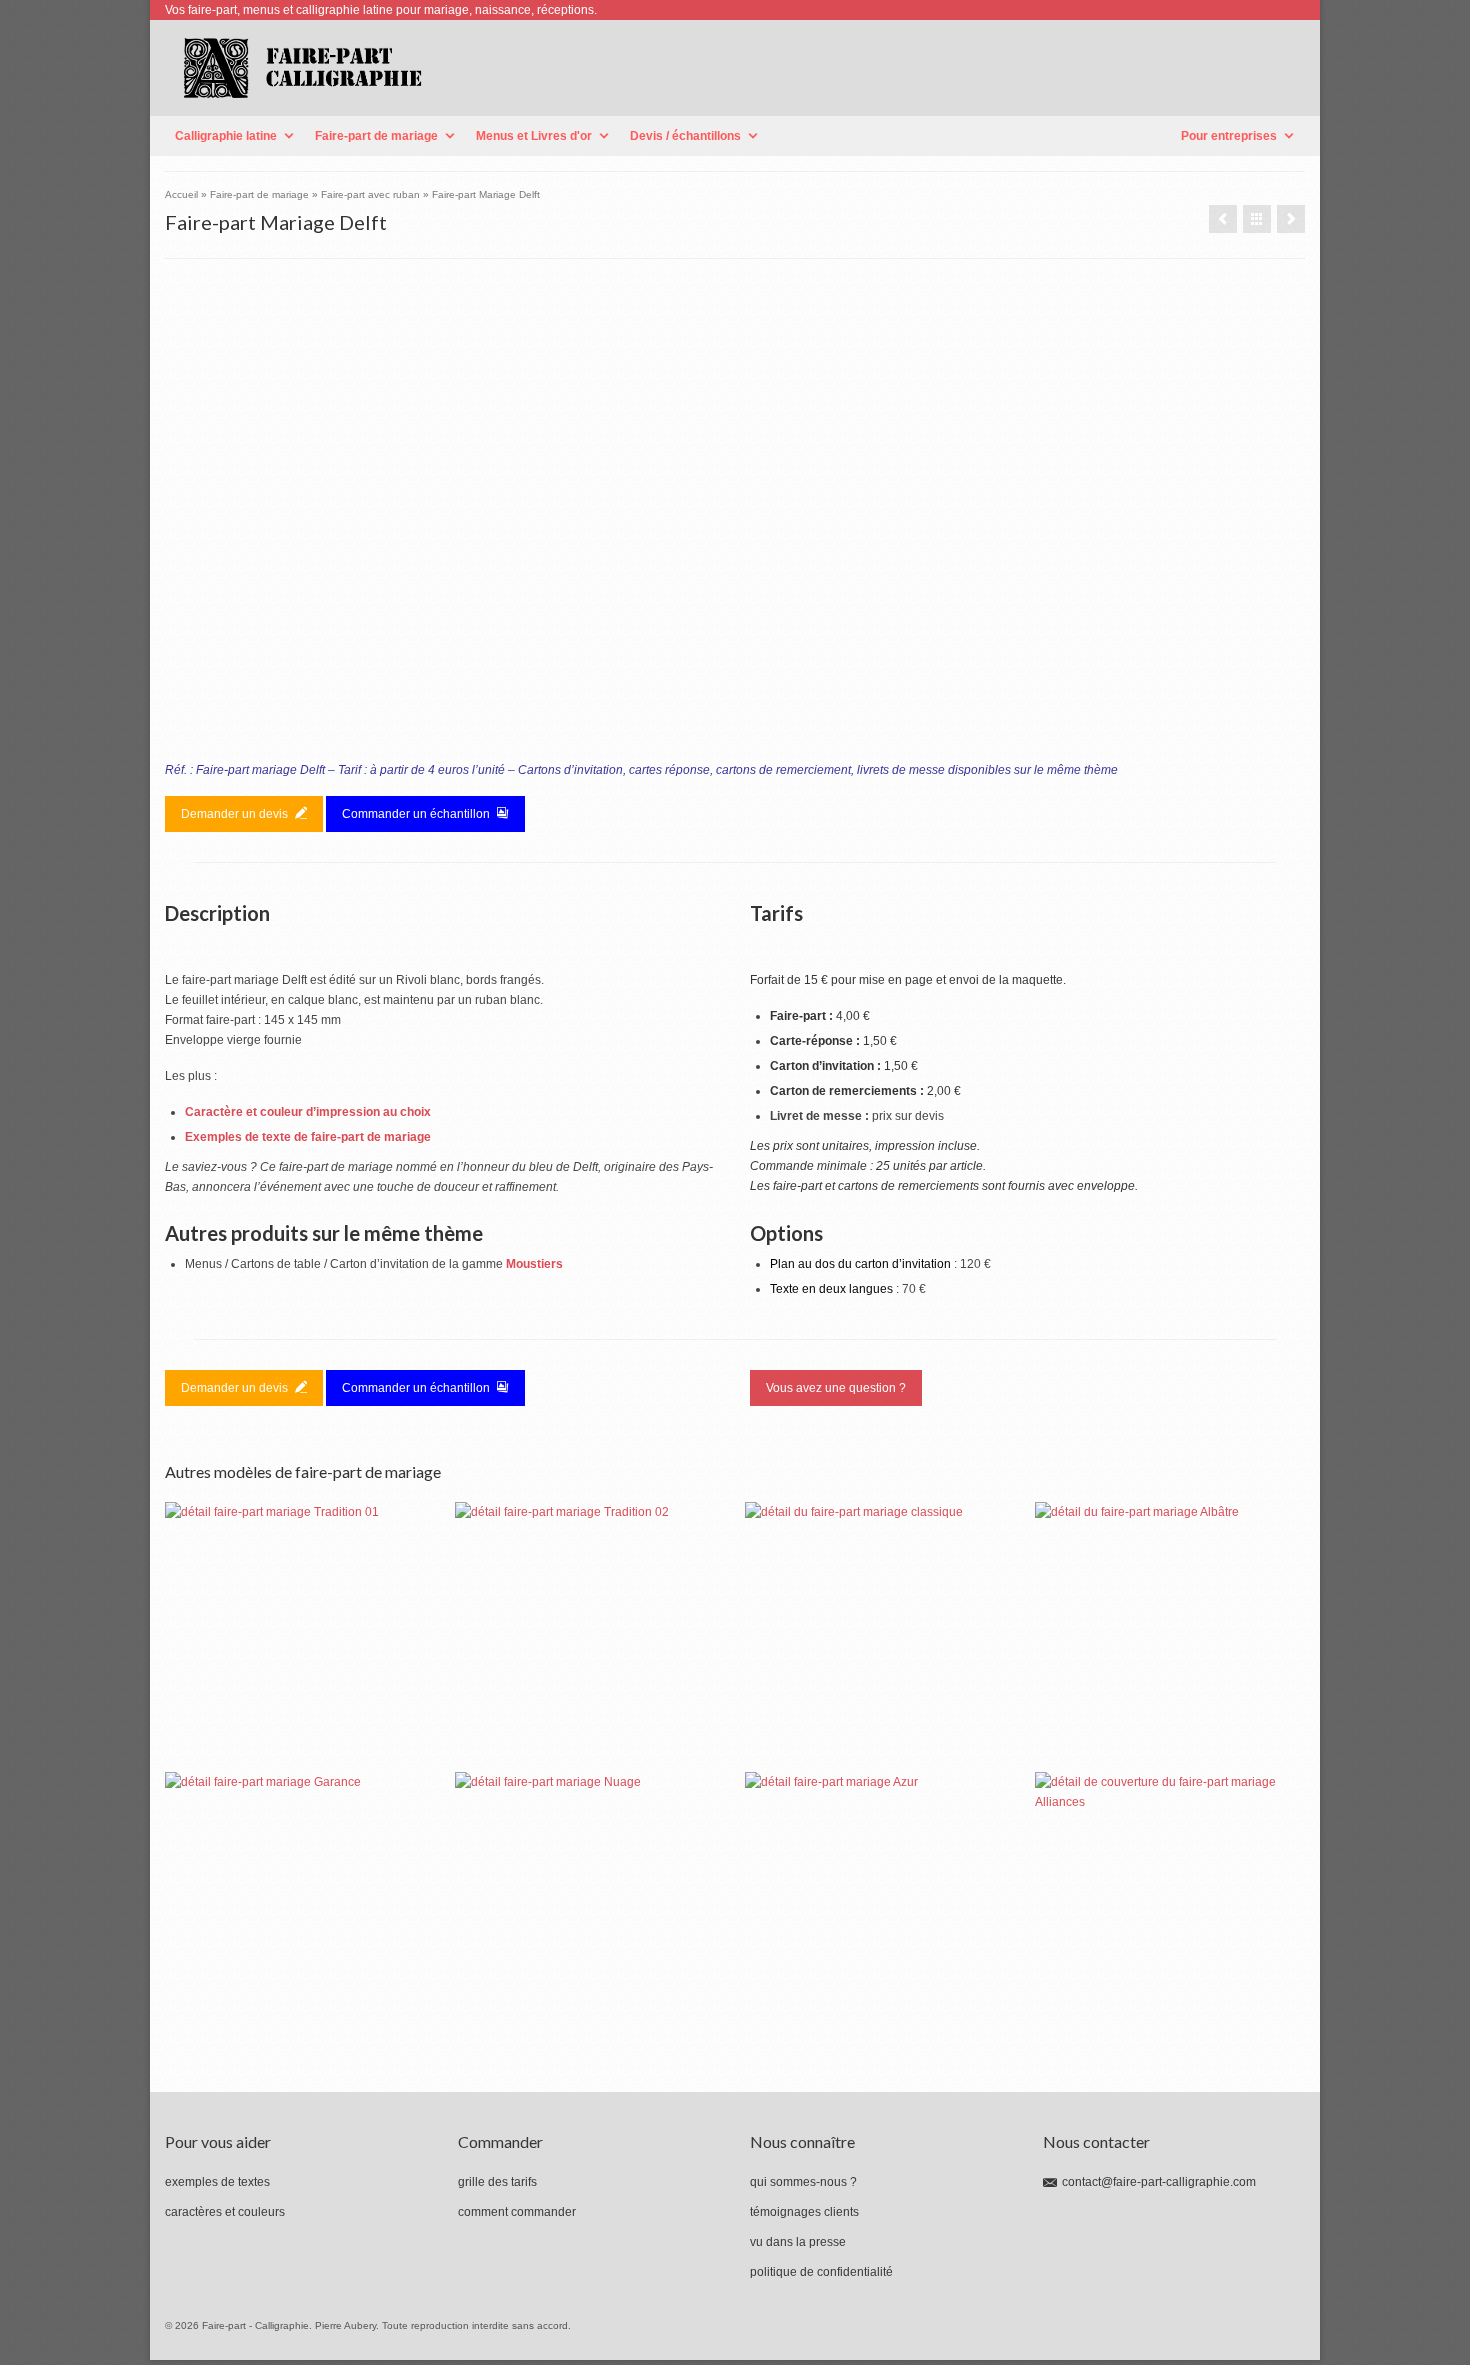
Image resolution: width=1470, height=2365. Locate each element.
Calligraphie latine (226, 136)
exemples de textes (217, 2182)
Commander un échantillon (417, 814)
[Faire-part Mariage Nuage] (590, 1907)
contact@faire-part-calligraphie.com (1159, 2182)
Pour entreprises (1229, 136)
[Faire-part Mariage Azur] (1223, 219)
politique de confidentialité (821, 2272)
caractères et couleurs (225, 2212)
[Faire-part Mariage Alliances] (1291, 219)
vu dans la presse (798, 2242)
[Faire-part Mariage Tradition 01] (300, 1637)
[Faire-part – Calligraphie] (442, 68)
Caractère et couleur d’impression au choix (308, 1112)
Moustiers (534, 1264)
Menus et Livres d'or (534, 136)
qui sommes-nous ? (803, 2182)
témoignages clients (804, 2212)
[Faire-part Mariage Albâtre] (1170, 1637)
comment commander (517, 2212)
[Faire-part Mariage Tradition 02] (590, 1637)
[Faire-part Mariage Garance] (300, 1907)
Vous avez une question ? (836, 1388)
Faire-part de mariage (376, 136)
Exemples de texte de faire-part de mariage (308, 1137)
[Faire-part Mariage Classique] (880, 1637)
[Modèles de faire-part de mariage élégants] (1257, 219)
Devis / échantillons (685, 136)
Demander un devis (236, 814)
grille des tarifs (497, 2182)
